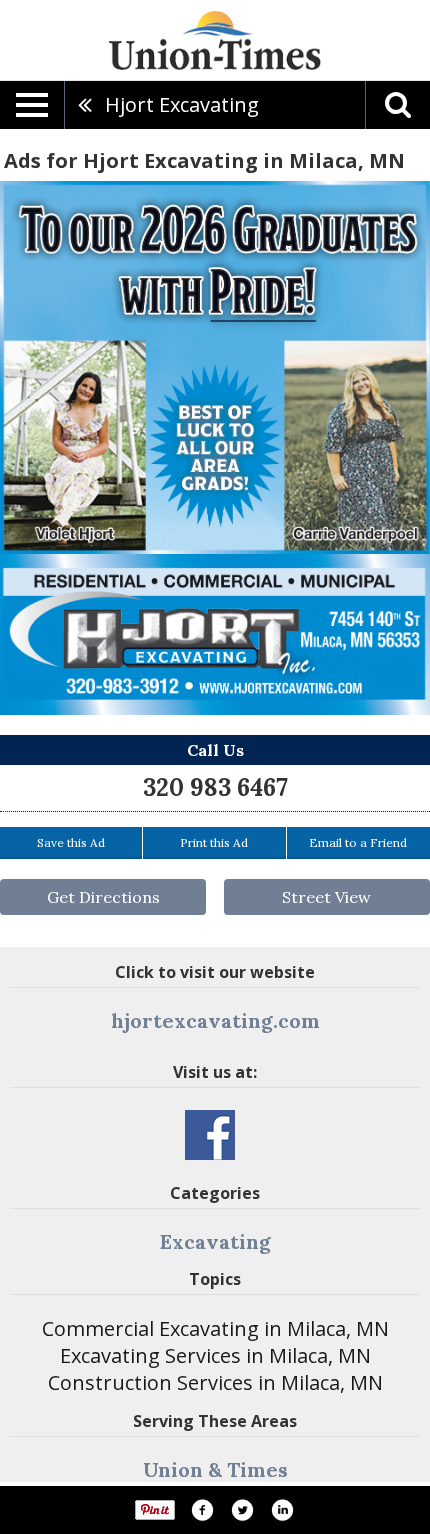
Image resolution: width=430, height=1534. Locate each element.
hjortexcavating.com (215, 1020)
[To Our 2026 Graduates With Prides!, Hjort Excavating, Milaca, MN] (215, 448)
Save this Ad (71, 842)
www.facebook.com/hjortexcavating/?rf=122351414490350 (210, 1135)
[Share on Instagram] (282, 1510)
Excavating (215, 1241)
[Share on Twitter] (242, 1510)
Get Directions (103, 897)
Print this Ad (214, 842)
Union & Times (215, 1469)
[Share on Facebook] (202, 1510)
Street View (326, 897)
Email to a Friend (358, 842)
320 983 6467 (215, 787)
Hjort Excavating (182, 104)
